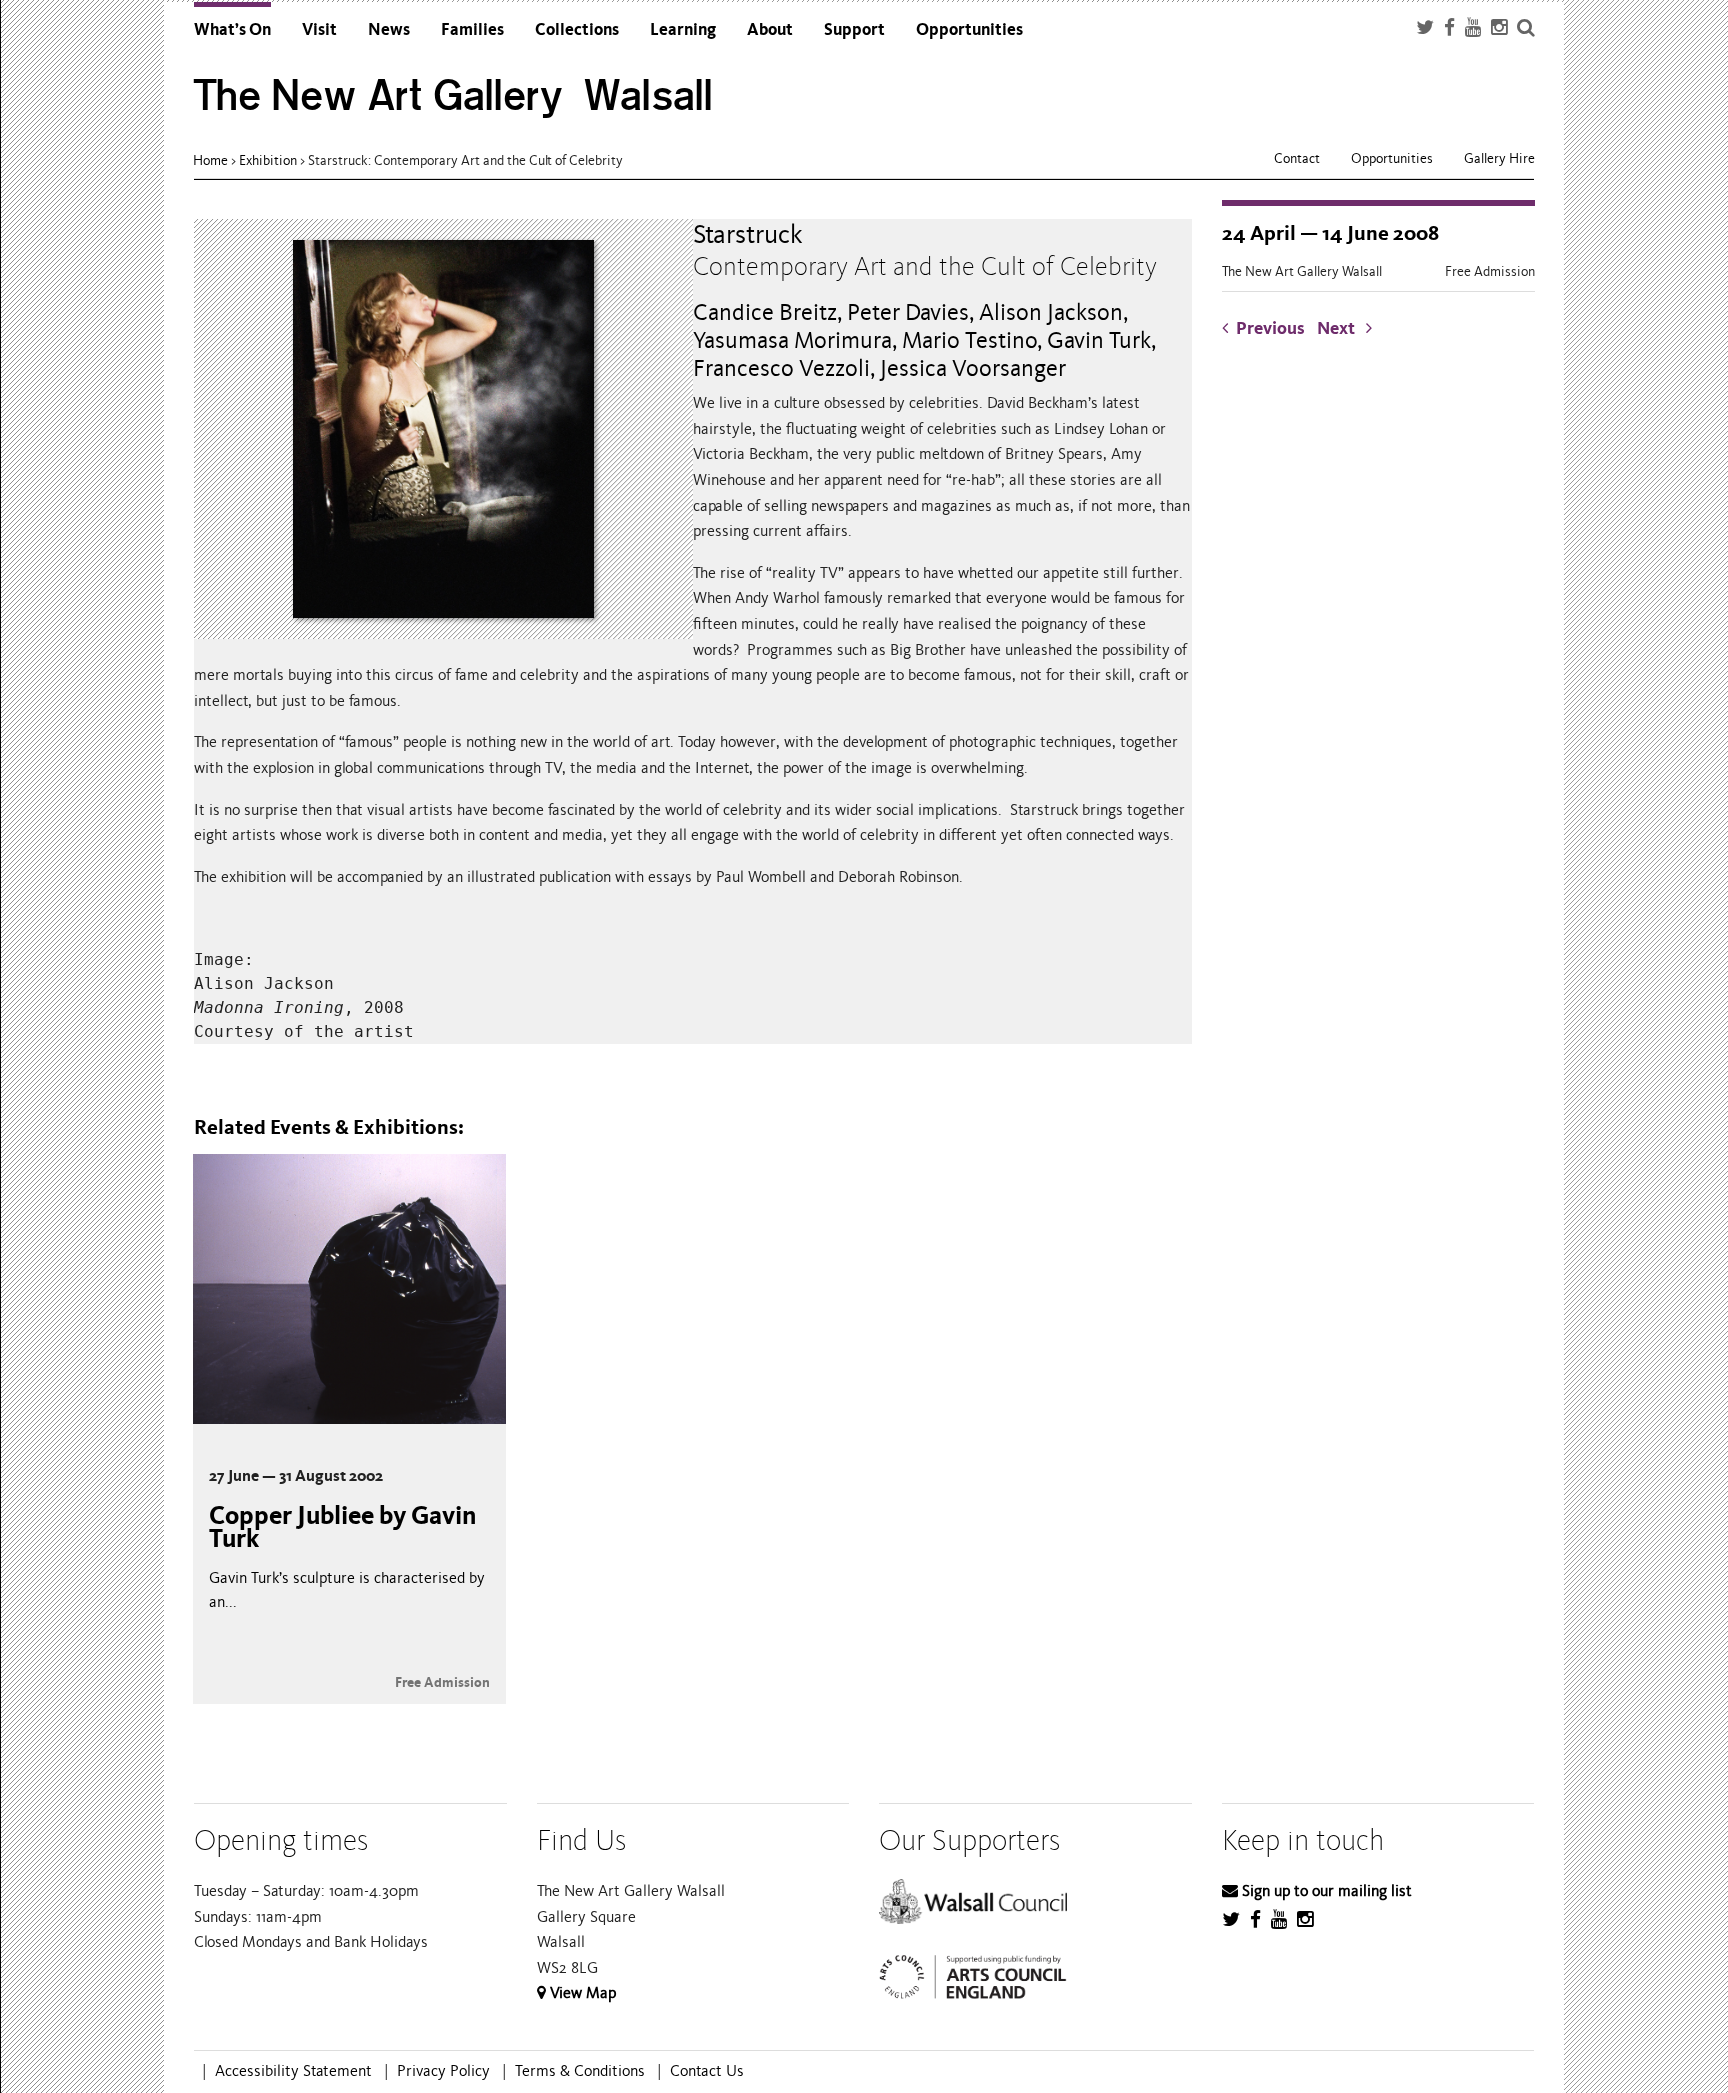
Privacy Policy (443, 2071)
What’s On (232, 29)
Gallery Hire (1499, 158)
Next (1341, 328)
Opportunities (969, 29)
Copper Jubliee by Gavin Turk (342, 1527)
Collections (577, 29)
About (770, 29)
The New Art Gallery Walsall (453, 95)
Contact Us (707, 2071)
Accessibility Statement (293, 2071)
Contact (1297, 158)
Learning (683, 29)
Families (472, 29)
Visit (319, 29)
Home (210, 160)
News (389, 29)
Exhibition (268, 160)
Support (854, 29)
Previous (1270, 328)
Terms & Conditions (580, 2071)
